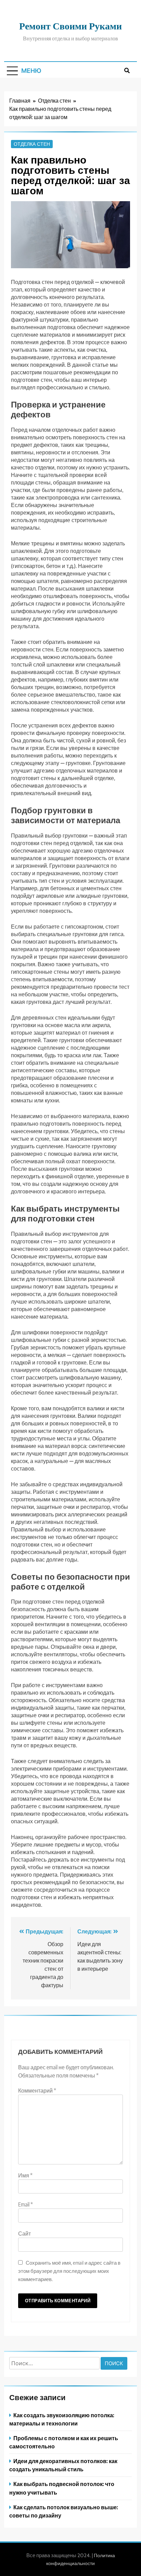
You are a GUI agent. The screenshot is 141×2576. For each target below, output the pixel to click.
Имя (25, 2175)
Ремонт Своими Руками (70, 25)
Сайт (24, 2234)
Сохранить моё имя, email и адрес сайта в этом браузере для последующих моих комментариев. (69, 2271)
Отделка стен (32, 144)
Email (25, 2204)
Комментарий (37, 2090)
